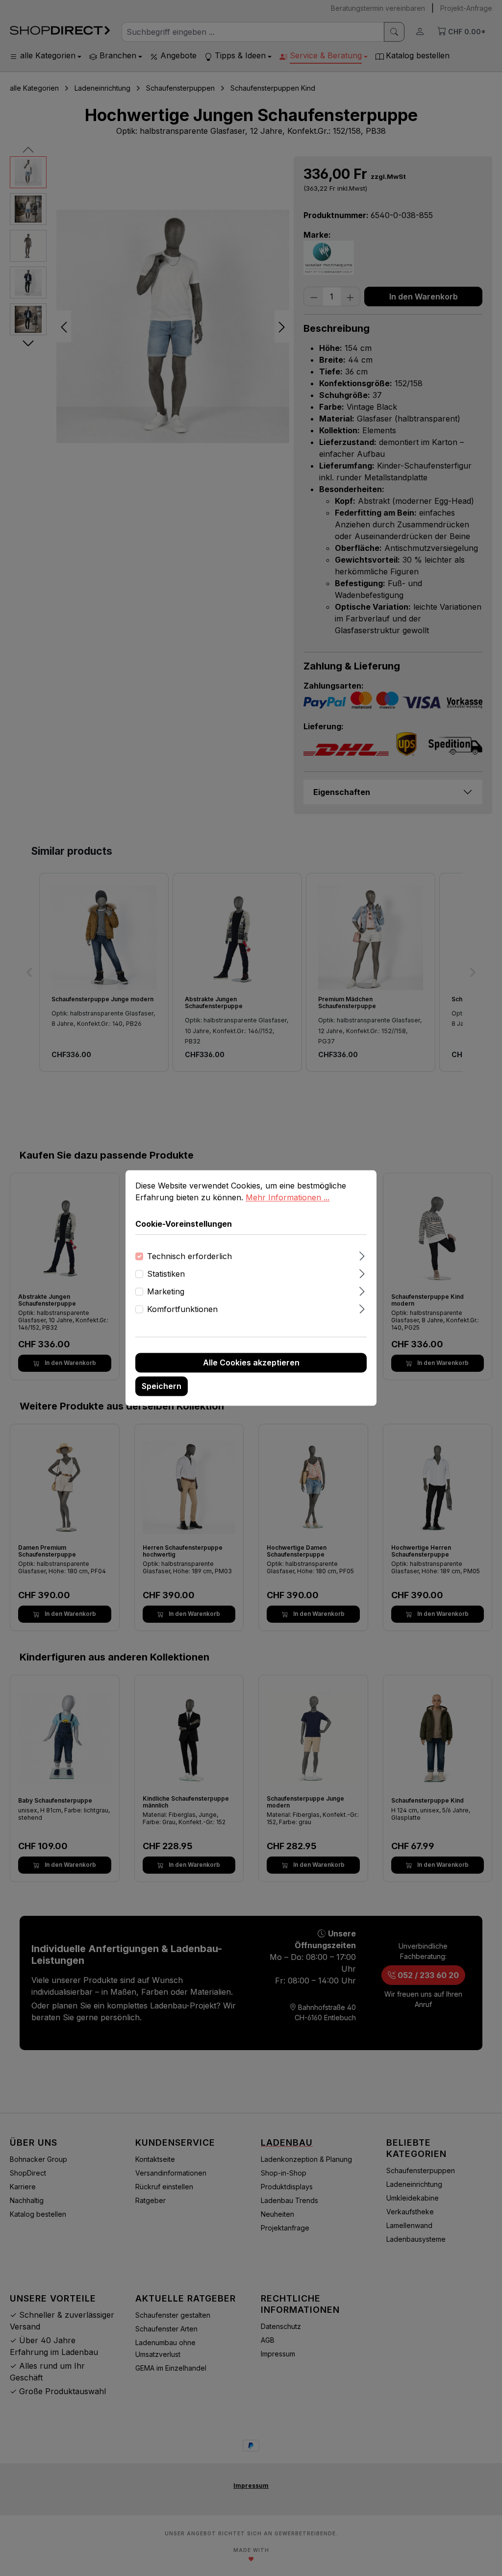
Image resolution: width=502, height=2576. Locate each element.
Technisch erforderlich (189, 1257)
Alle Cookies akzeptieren (251, 1363)
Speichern (162, 1387)
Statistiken (166, 1274)
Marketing (166, 1292)
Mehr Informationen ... (288, 1197)
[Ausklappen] (362, 1255)
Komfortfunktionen (182, 1310)
